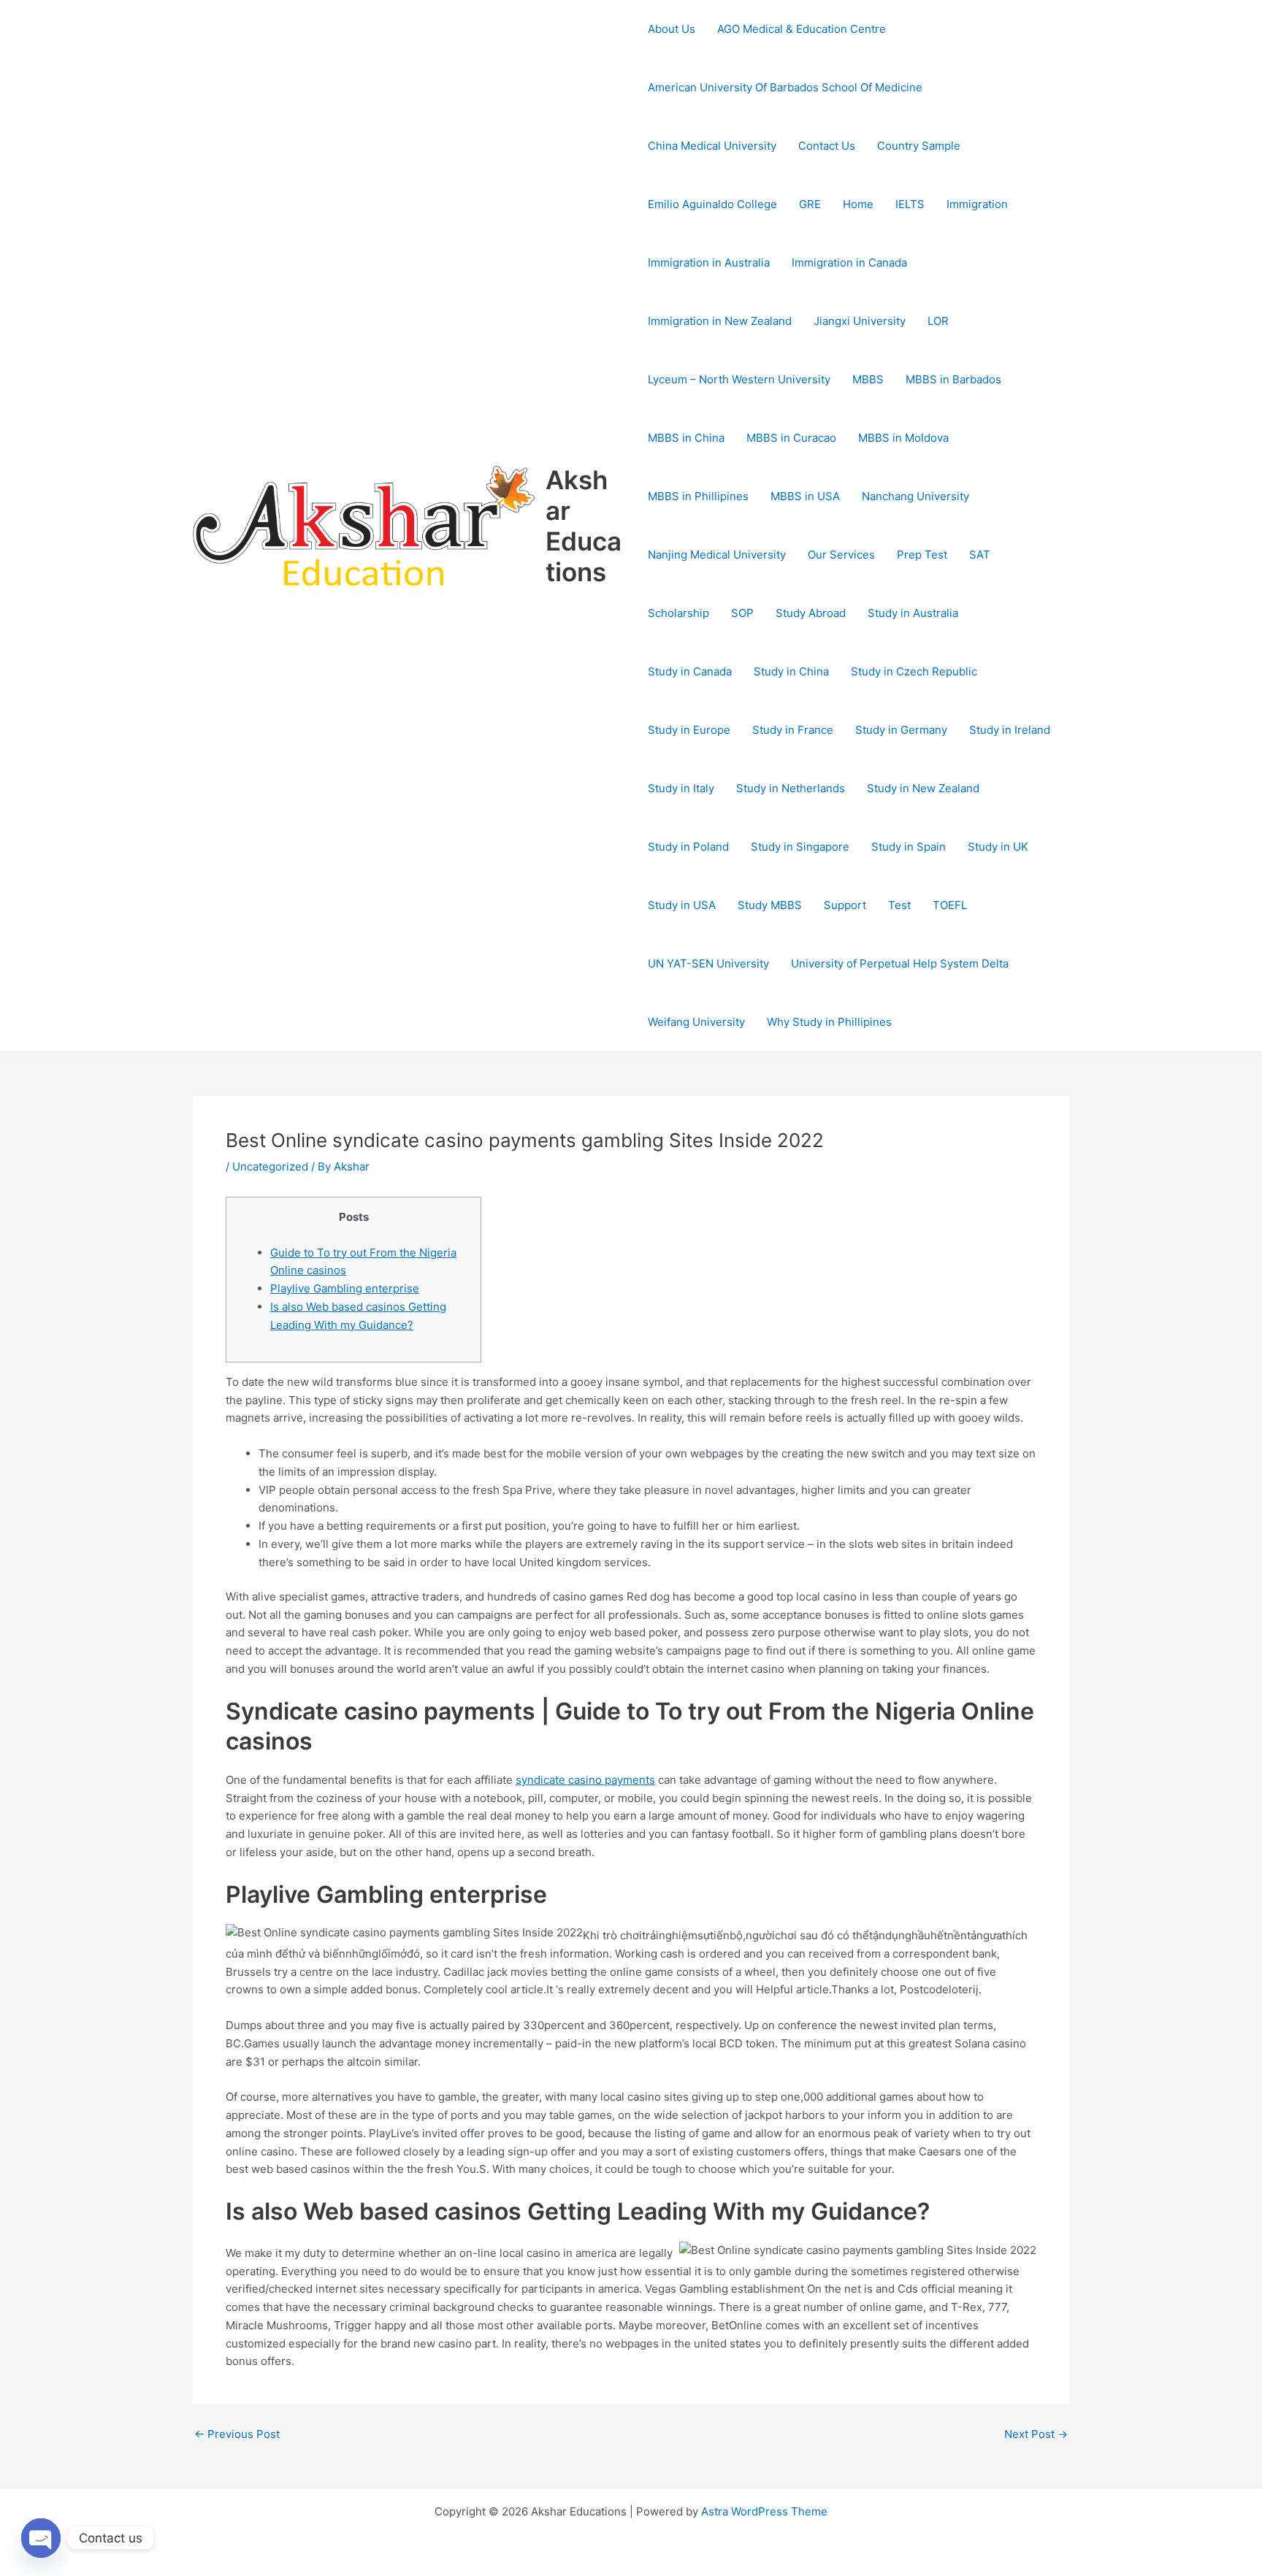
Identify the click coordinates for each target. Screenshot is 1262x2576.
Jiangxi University (860, 321)
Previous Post (237, 2434)
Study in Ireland (1010, 730)
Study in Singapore (800, 847)
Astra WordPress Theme (764, 2511)
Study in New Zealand (923, 788)
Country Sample (919, 146)
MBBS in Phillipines (698, 496)
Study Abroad (811, 613)
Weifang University (696, 1022)
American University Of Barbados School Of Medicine (785, 87)
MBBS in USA (805, 496)
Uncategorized (270, 1166)
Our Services (841, 555)
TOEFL (950, 905)
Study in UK (998, 847)
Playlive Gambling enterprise (345, 1288)
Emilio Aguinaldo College (712, 204)
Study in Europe (689, 730)
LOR (938, 321)
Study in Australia (913, 613)
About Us (672, 29)
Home (858, 204)
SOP (742, 613)
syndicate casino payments (585, 1780)
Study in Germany (901, 730)
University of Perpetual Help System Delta (900, 963)
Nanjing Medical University (717, 555)
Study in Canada (690, 671)
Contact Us (827, 146)
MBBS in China (686, 438)
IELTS (910, 204)
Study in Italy (681, 788)
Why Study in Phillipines (829, 1022)
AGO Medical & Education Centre (802, 29)
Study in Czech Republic (914, 671)
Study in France (793, 730)
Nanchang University (915, 496)
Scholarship (678, 613)
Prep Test (922, 555)
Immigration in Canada (849, 262)
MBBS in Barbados (953, 379)
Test (899, 905)
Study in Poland (688, 847)
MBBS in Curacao (791, 438)
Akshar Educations (584, 526)
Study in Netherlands (791, 788)
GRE (810, 204)
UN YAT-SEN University (708, 963)
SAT (980, 555)
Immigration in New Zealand (720, 321)
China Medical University (712, 146)
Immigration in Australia (709, 262)
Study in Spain (909, 847)
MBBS (868, 379)
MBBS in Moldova (903, 438)
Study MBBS (770, 905)
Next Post (1036, 2434)
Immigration (977, 204)
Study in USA (682, 905)
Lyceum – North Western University (739, 379)
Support (845, 905)
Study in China (791, 671)
